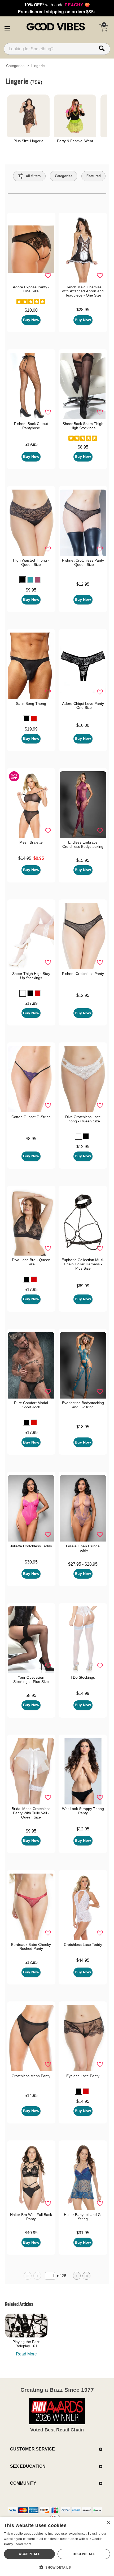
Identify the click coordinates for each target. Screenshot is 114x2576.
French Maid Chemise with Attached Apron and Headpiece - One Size (83, 291)
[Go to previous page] (37, 2276)
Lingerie (38, 66)
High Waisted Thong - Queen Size (31, 562)
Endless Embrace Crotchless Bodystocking (83, 844)
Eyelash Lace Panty (83, 2076)
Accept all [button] (29, 2554)
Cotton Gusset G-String (31, 1117)
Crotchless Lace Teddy (83, 1945)
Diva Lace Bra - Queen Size (31, 1262)
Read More (26, 2354)
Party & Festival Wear (75, 141)
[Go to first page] (28, 2276)
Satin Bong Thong (31, 704)
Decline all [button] (84, 2554)
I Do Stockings (83, 1677)
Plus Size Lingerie (28, 141)
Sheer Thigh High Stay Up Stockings (31, 976)
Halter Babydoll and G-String (83, 2217)
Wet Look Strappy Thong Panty (83, 1811)
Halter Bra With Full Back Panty (31, 2217)
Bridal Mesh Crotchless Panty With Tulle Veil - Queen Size (31, 1813)
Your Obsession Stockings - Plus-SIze (31, 1679)
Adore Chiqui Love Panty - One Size (83, 706)
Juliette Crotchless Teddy (31, 1546)
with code (57, 5)
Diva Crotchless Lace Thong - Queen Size (83, 1119)
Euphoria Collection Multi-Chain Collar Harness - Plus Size (83, 1264)
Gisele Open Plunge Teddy (83, 1548)
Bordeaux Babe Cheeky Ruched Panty (31, 1947)
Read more (23, 2544)
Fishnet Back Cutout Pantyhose (31, 426)
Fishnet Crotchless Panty (83, 974)
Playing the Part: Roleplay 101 (26, 2344)
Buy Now (31, 320)
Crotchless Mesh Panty (31, 2076)
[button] (7, 27)
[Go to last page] (86, 2276)
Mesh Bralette (31, 842)
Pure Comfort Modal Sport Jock (31, 1405)
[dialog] (57, 2546)
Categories (15, 66)
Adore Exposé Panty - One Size (31, 289)
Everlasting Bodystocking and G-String (83, 1405)
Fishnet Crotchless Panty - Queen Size (83, 562)
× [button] (108, 2523)
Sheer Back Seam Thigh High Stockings (83, 426)
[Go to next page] (77, 2276)
